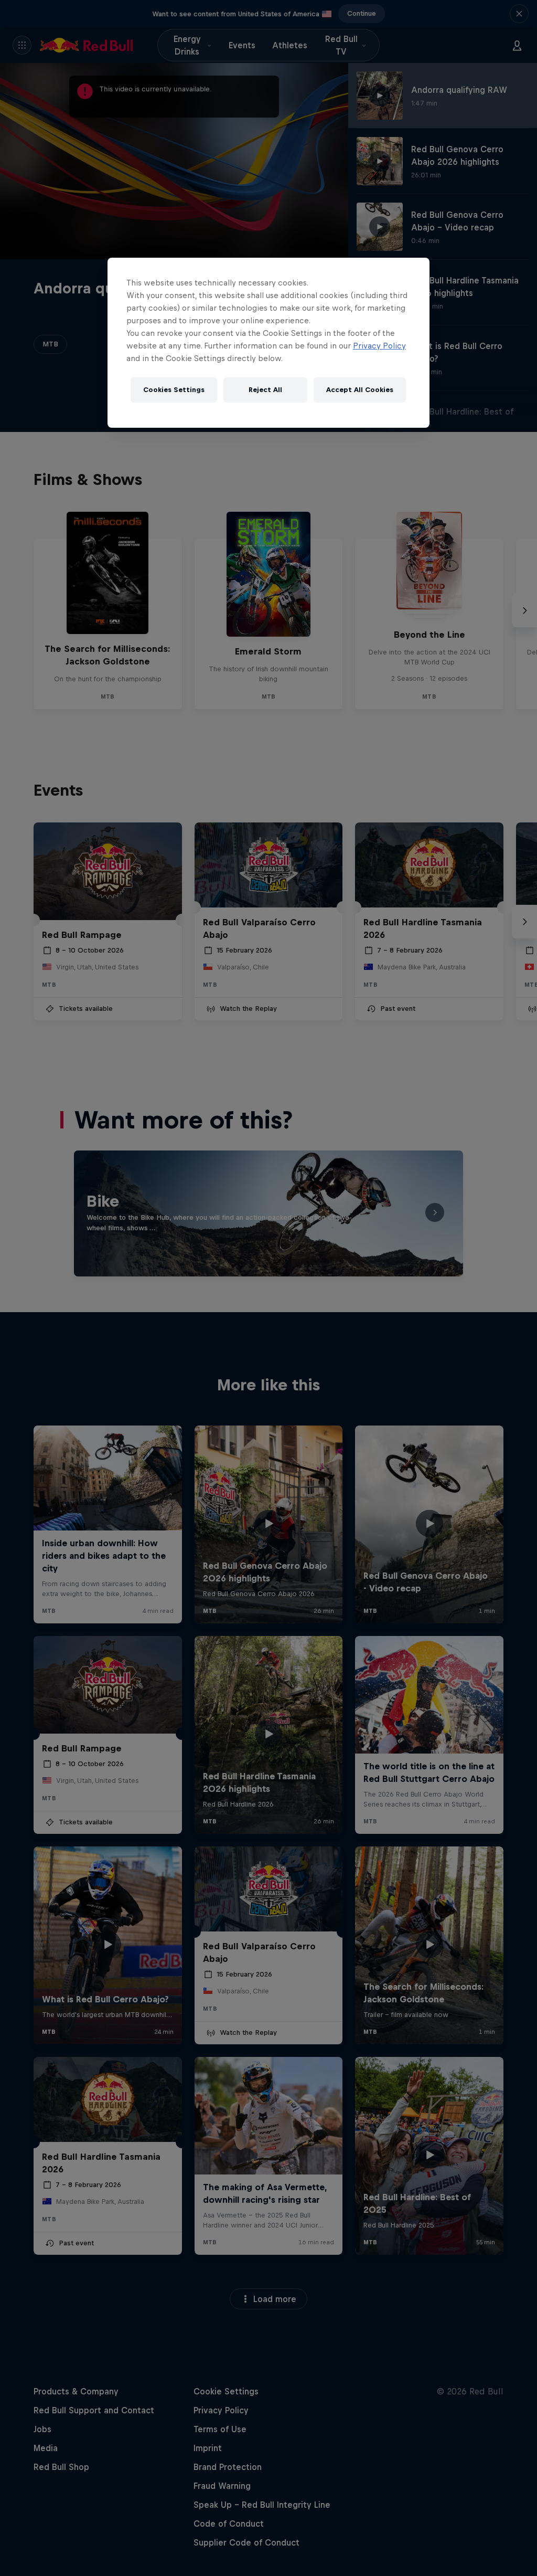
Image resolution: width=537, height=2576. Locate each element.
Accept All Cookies (360, 390)
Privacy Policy (379, 346)
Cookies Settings (174, 390)
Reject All (265, 390)
